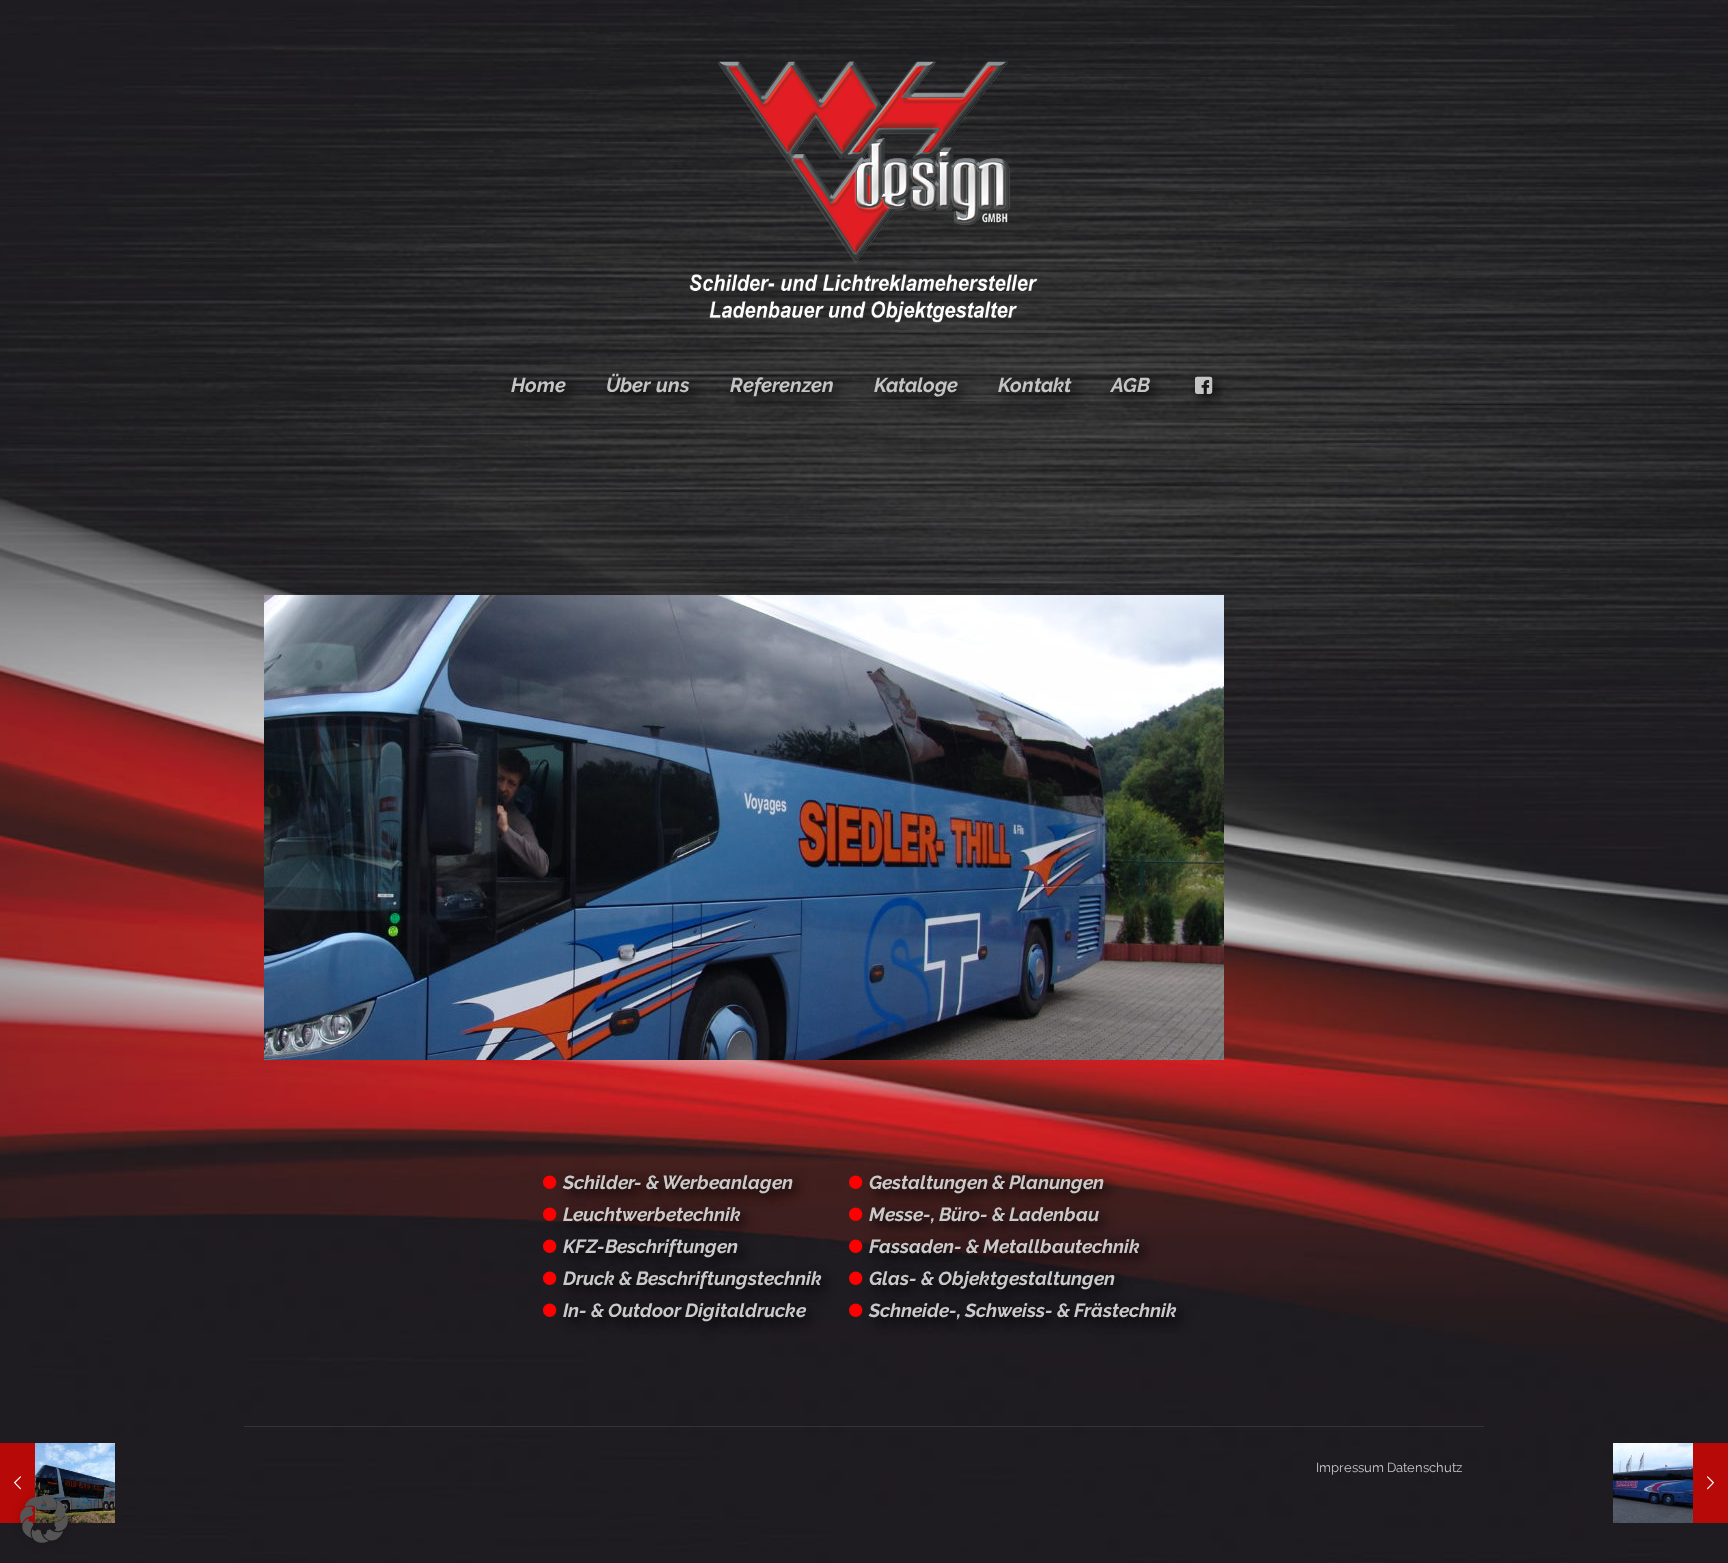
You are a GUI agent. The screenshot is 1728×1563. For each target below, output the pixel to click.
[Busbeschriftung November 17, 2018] (1670, 1483)
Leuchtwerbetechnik (652, 1214)
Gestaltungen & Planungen (986, 1182)
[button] (44, 1519)
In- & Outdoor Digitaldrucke (684, 1310)
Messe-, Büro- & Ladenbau (984, 1214)
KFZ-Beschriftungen (650, 1246)
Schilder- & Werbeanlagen (678, 1182)
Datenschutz (1424, 1467)
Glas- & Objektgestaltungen (992, 1278)
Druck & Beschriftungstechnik (692, 1278)
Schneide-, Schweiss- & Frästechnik (1023, 1310)
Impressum (1350, 1467)
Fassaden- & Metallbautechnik (1004, 1246)
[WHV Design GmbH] (863, 190)
